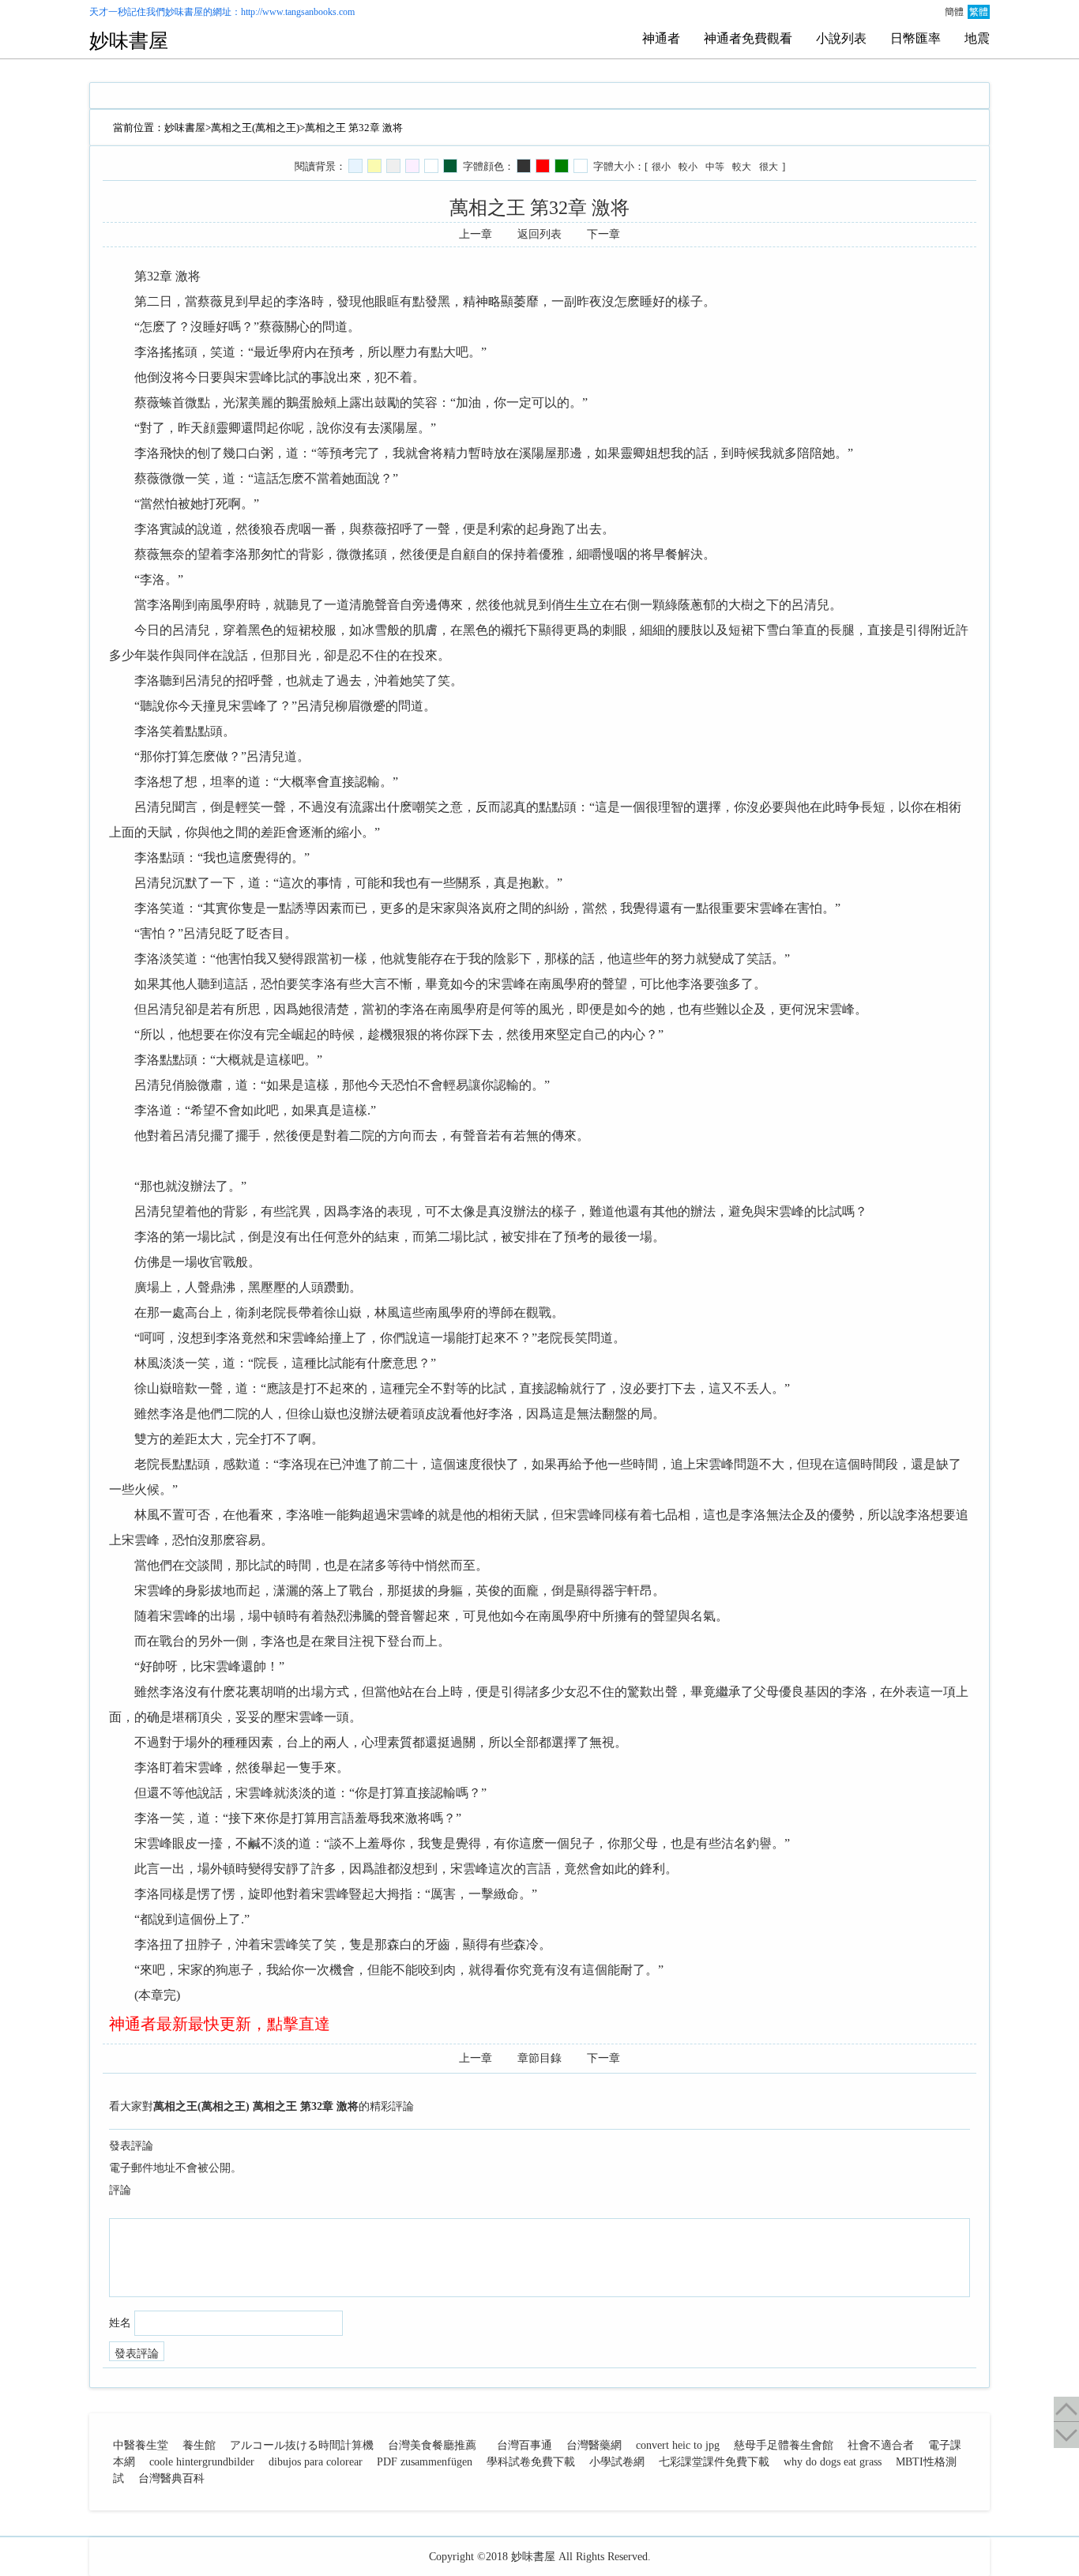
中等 (715, 167)
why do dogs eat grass (833, 2462)
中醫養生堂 (141, 2445)
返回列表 (539, 234)
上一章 (476, 234)
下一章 (603, 234)
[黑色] (524, 166)
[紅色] (543, 166)
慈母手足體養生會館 (784, 2445)
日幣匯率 (915, 38)
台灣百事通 (524, 2445)
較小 (688, 167)
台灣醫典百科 (171, 2478)
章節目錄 (539, 2058)
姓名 (120, 2323)
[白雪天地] (431, 166)
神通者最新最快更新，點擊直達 (220, 2024)
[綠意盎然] (450, 166)
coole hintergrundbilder (202, 2462)
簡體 (954, 12)
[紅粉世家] (412, 166)
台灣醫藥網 (594, 2445)
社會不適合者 (881, 2445)
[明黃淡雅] (374, 166)
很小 (661, 167)
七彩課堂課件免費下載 (714, 2462)
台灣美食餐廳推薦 (432, 2445)
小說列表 (841, 38)
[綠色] (562, 166)
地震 (977, 38)
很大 (769, 167)
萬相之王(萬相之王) (255, 128)
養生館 (199, 2445)
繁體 (979, 12)
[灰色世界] (393, 166)
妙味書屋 (184, 12)
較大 (742, 167)
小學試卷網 (617, 2462)
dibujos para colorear (316, 2462)
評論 (120, 2190)
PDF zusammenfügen (425, 2462)
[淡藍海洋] (355, 166)
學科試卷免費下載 (531, 2462)
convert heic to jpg (678, 2445)
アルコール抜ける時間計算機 (302, 2445)
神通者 (661, 38)
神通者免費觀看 (748, 38)
